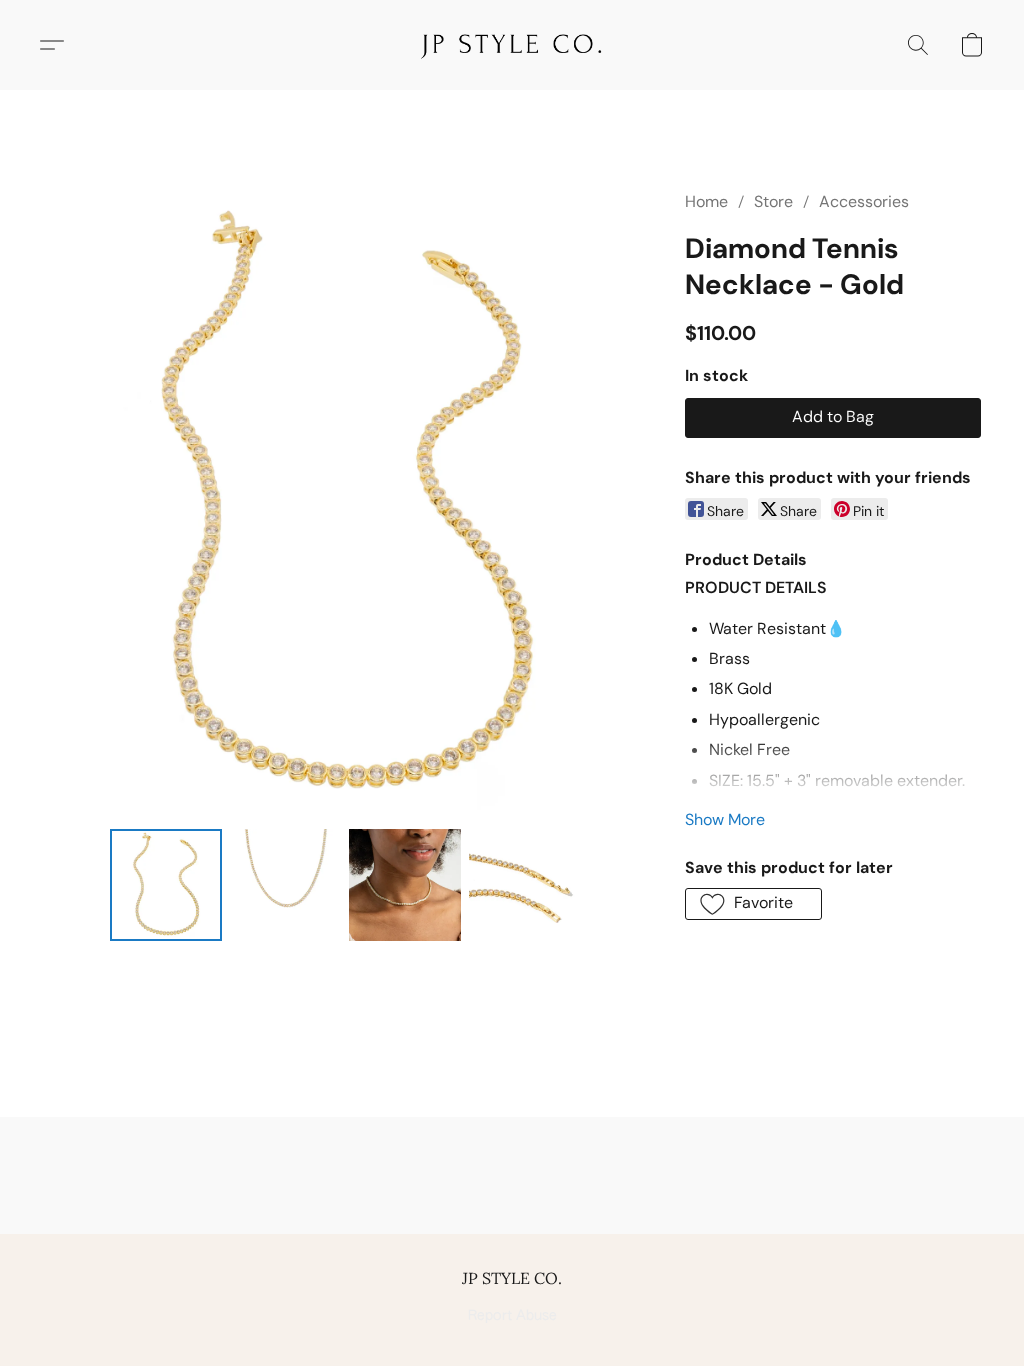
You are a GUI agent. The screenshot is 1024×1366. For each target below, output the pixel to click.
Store (773, 201)
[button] (511, 45)
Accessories (864, 201)
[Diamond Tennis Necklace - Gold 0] (166, 885)
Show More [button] (725, 819)
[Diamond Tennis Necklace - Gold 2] (405, 885)
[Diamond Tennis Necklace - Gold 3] (525, 885)
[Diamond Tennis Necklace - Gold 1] (286, 885)
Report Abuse (512, 1316)
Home (706, 201)
